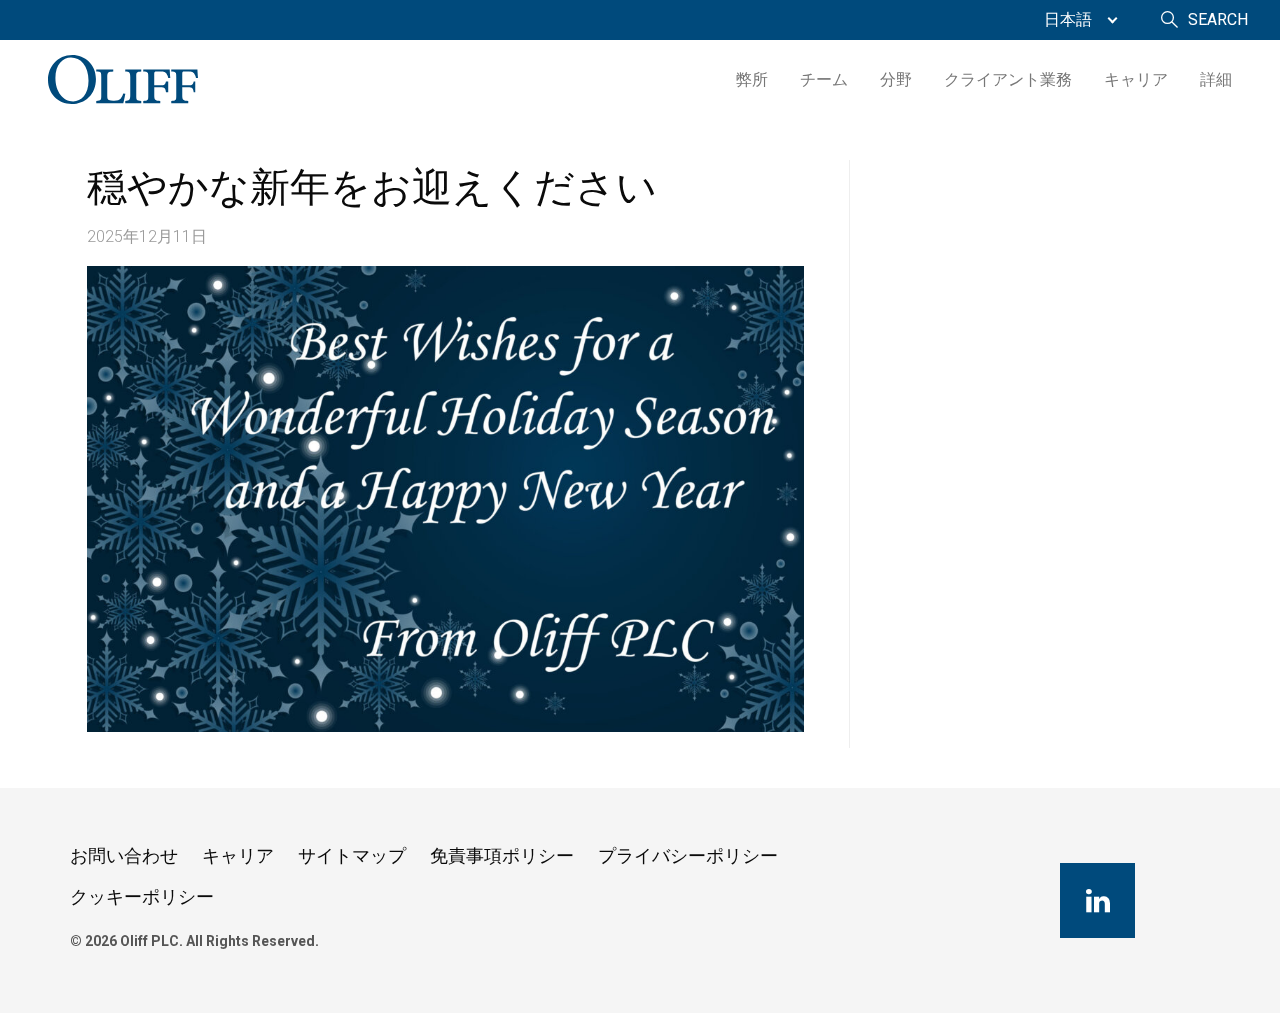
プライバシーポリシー (688, 855)
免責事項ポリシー (502, 855)
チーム (824, 79)
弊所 (752, 79)
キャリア (1136, 79)
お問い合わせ (124, 855)
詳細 (1216, 79)
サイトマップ (352, 855)
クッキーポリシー (142, 896)
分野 (896, 79)
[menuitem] (1076, 20)
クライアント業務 (1008, 79)
